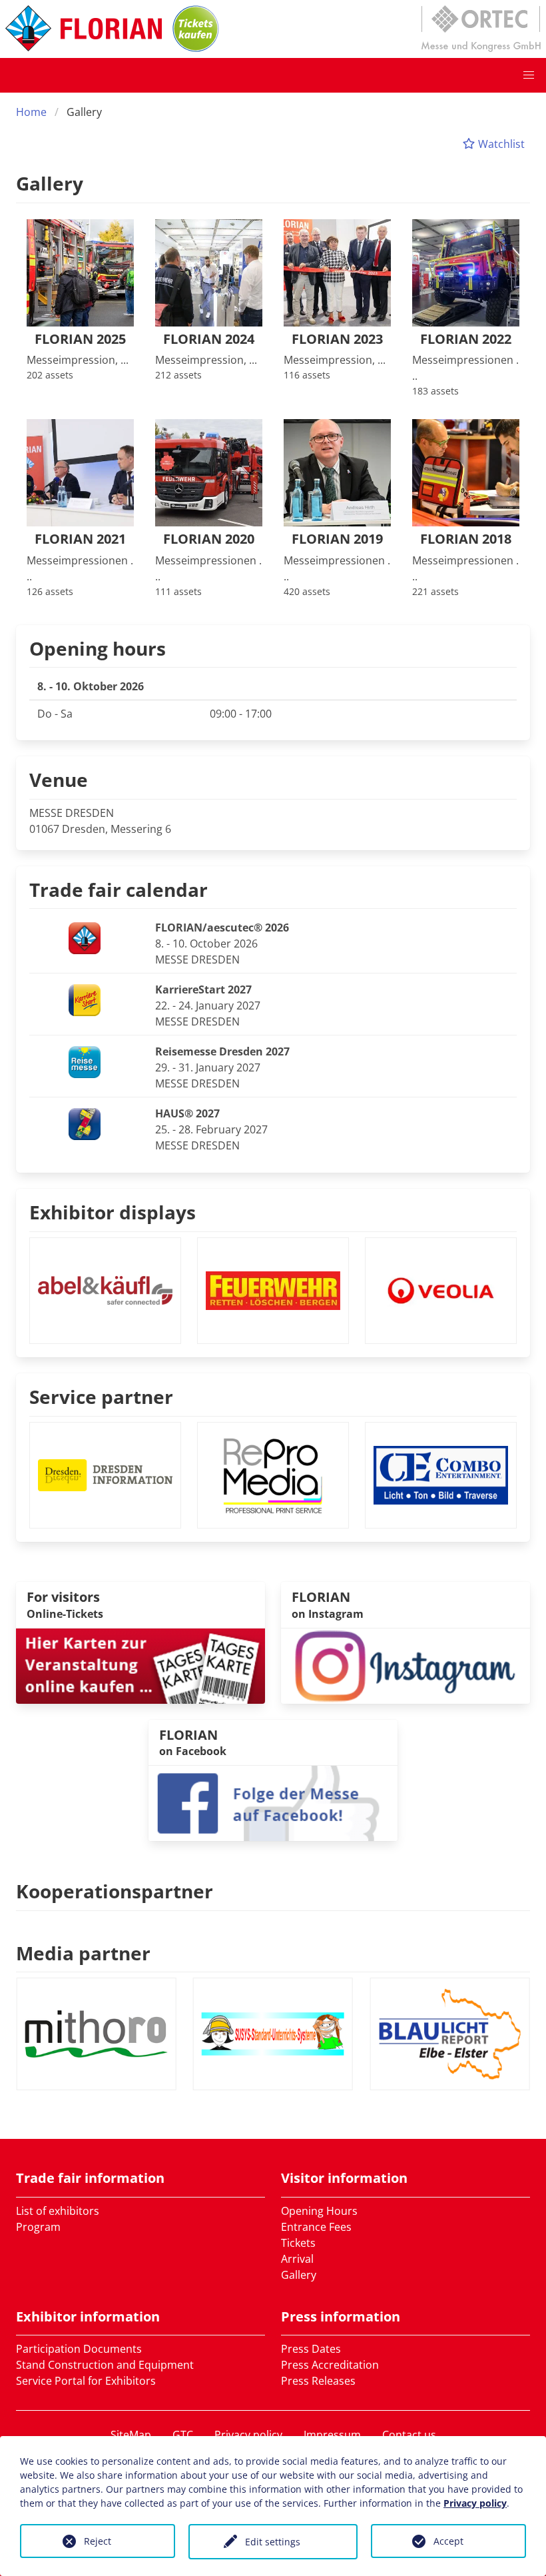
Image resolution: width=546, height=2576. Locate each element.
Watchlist (500, 144)
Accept (448, 2541)
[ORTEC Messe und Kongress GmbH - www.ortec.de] (481, 29)
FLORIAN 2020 (209, 539)
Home (31, 112)
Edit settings (273, 2542)
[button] (529, 75)
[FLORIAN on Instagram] (406, 1665)
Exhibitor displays (113, 1212)
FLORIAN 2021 (80, 539)
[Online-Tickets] (196, 29)
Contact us (409, 2435)
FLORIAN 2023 (337, 339)
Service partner (101, 1397)
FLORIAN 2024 (209, 339)
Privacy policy (248, 2435)
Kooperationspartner (115, 1891)
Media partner (83, 1953)
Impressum (332, 2435)
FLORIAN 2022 (466, 339)
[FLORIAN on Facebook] (273, 1802)
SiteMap (131, 2435)
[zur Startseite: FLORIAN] (84, 29)
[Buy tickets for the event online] (140, 1665)
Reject (98, 2541)
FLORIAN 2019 (337, 539)
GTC (183, 2435)
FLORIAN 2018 (466, 539)
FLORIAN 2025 (80, 339)
